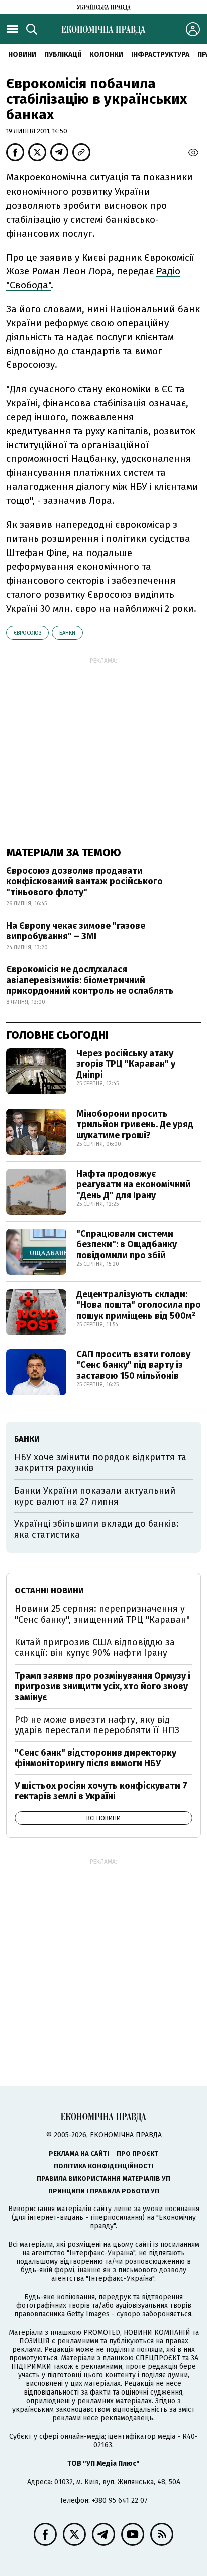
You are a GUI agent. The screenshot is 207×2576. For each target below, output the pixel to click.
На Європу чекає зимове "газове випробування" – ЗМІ (76, 931)
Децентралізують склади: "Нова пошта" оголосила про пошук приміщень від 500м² (139, 1305)
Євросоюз (27, 633)
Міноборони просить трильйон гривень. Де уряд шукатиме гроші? (135, 1124)
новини (22, 54)
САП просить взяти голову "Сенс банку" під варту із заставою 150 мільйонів (133, 1365)
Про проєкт (137, 2154)
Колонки (106, 54)
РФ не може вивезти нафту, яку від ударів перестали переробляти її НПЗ (97, 1725)
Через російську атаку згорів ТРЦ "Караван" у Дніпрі (126, 1064)
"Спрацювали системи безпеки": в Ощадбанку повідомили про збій (127, 1245)
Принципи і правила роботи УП (104, 2191)
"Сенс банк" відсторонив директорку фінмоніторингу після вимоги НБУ (95, 1758)
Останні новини (49, 1591)
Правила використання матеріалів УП (103, 2179)
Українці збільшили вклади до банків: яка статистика (96, 1529)
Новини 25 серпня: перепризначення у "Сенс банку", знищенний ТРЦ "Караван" (102, 1614)
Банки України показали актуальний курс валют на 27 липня (95, 1496)
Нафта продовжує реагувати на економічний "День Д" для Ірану (134, 1184)
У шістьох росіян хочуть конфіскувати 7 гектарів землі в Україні (101, 1791)
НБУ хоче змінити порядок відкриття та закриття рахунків (100, 1463)
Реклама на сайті (79, 2154)
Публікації (63, 54)
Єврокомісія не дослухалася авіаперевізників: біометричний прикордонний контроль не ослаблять (90, 980)
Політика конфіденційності (103, 2166)
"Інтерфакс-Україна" (101, 2253)
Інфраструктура (160, 54)
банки (67, 633)
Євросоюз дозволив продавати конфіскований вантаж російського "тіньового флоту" (84, 882)
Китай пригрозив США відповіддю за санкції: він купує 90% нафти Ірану (95, 1648)
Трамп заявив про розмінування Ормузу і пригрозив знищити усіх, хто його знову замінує (102, 1686)
